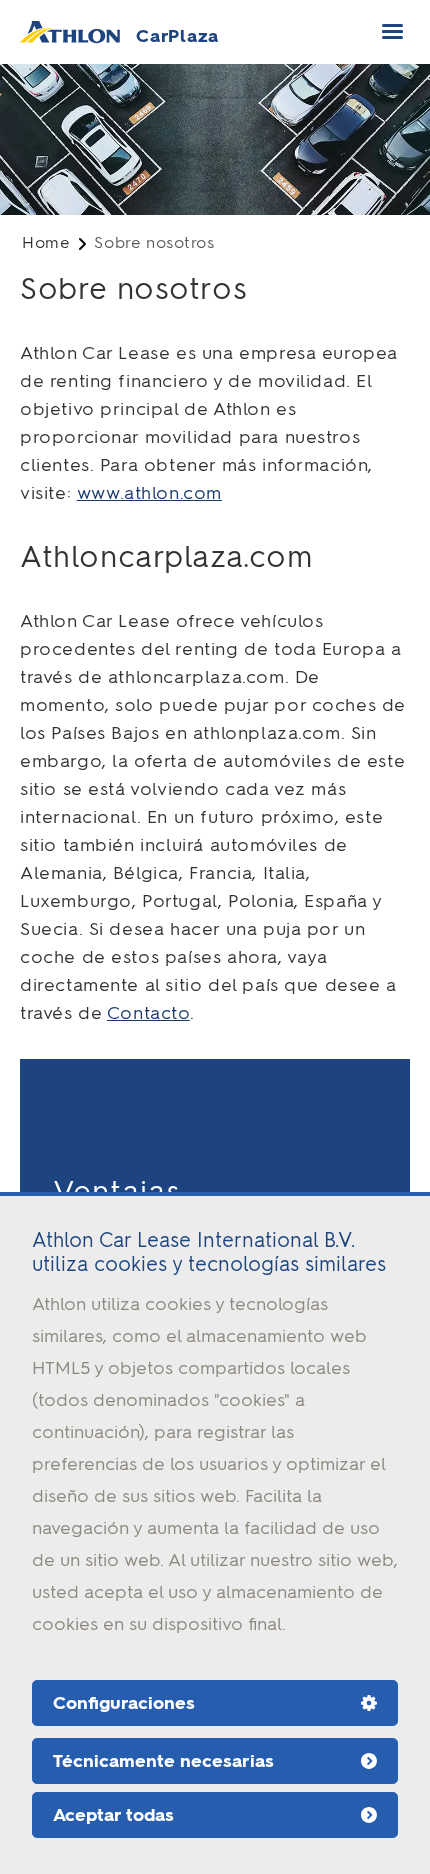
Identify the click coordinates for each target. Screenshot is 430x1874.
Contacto (148, 1013)
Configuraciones (124, 1703)
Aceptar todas (113, 1815)
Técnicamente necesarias (163, 1761)
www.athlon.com (149, 493)
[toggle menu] (392, 31)
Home (46, 242)
